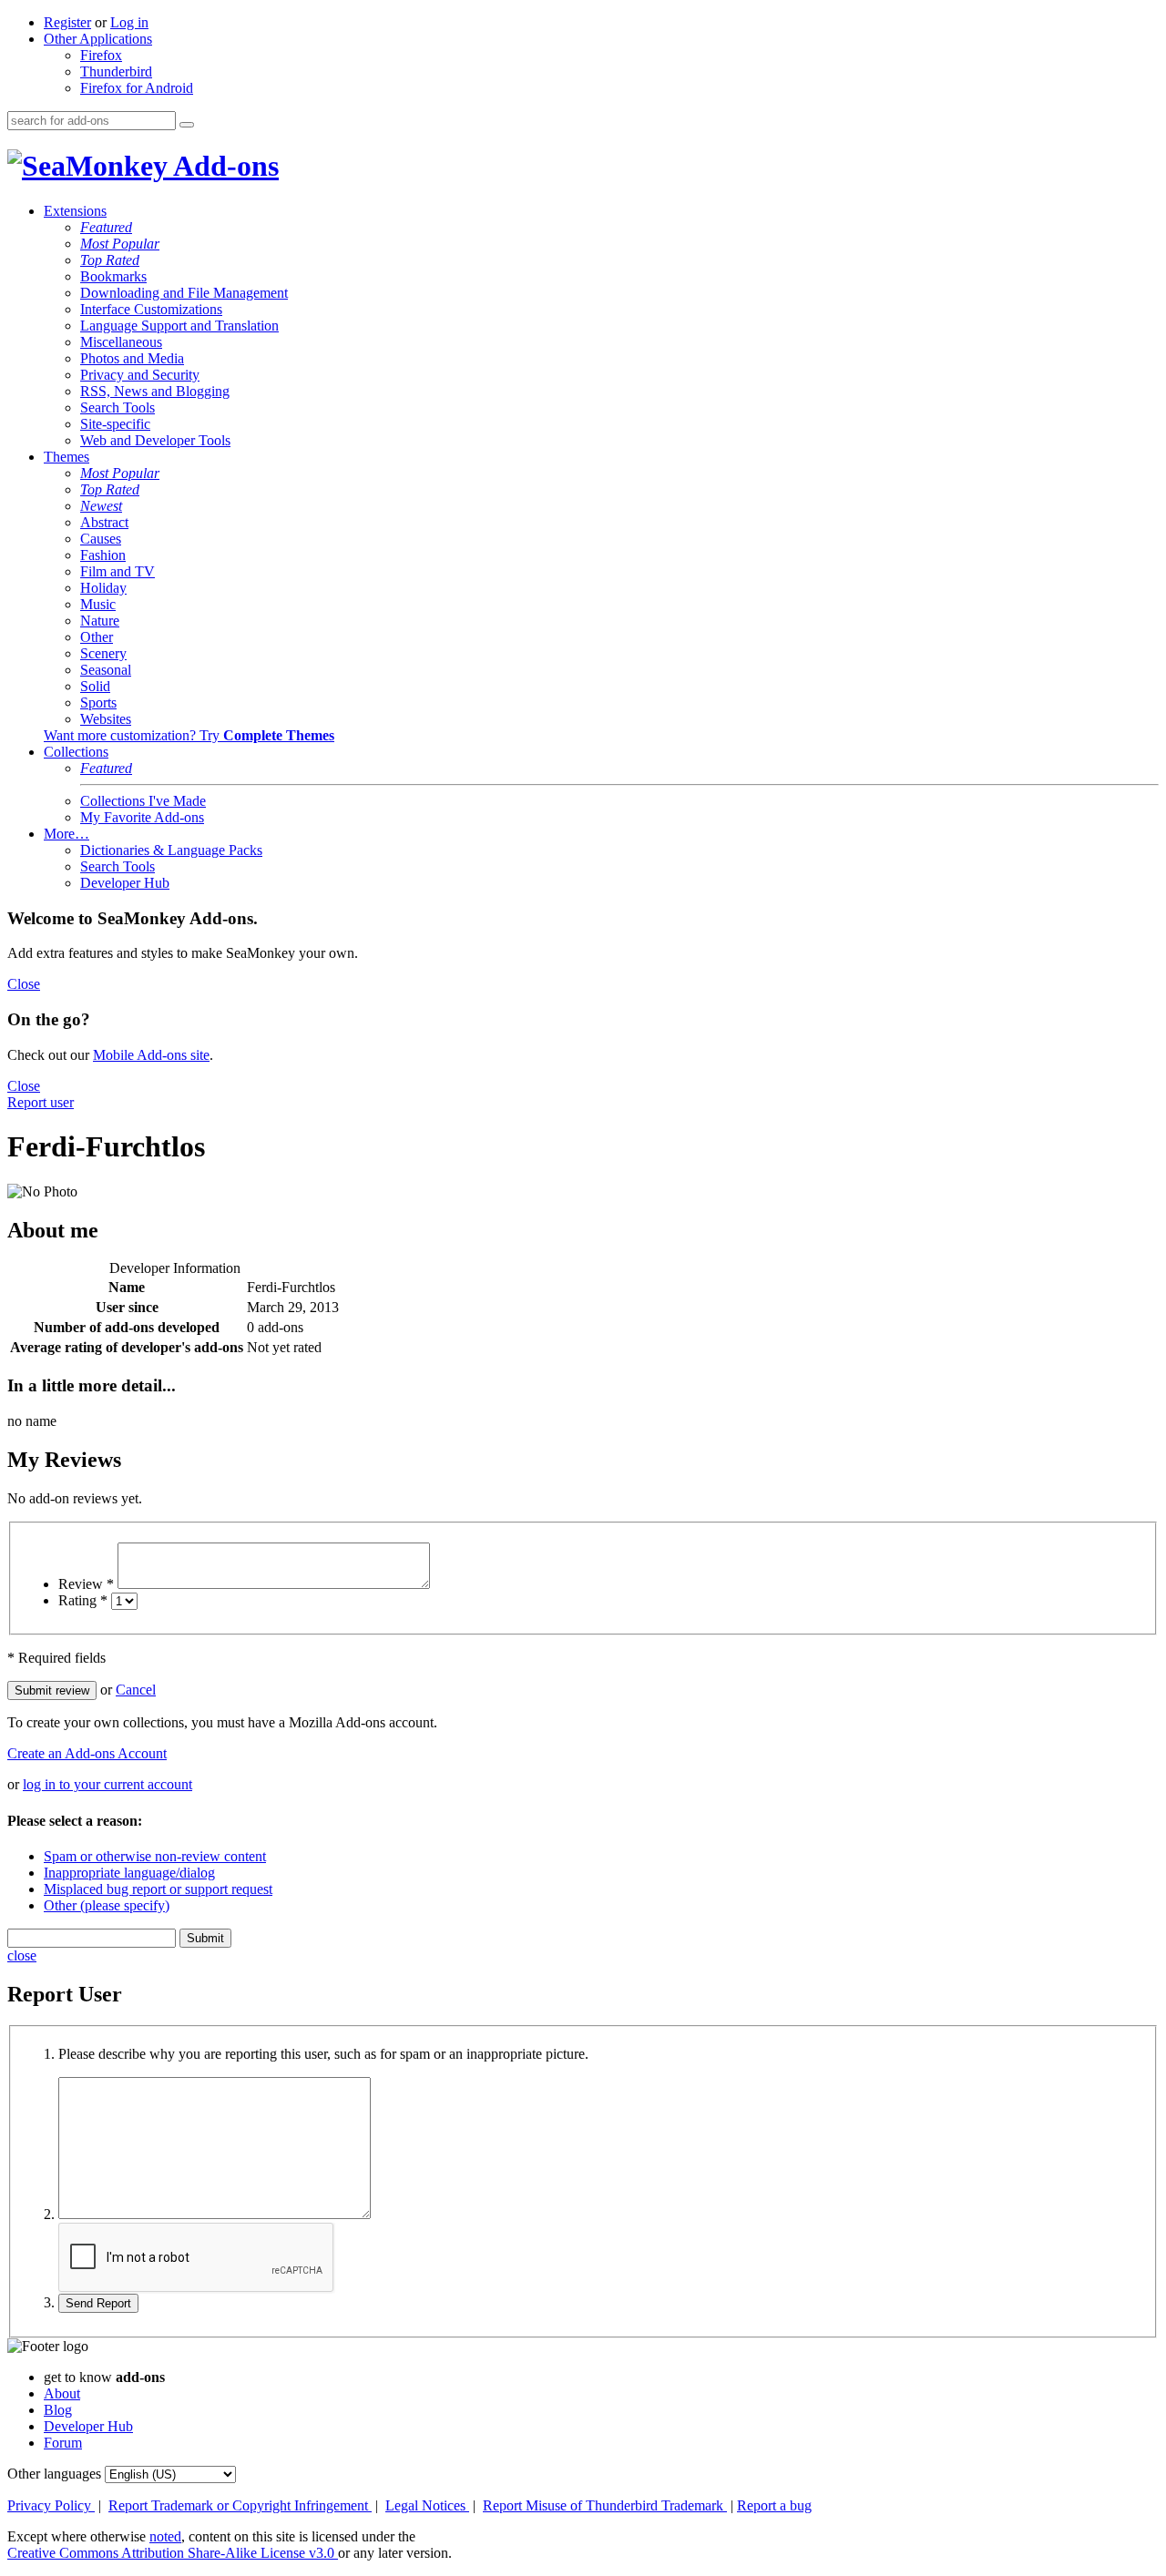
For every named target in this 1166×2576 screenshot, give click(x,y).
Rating (83, 1600)
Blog (58, 2410)
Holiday (103, 588)
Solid (95, 686)
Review (86, 1584)
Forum (63, 2443)
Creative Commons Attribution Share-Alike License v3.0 (173, 2553)
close (22, 1955)
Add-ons (223, 166)
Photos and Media (132, 358)
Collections (76, 752)
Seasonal (106, 670)
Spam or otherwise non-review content (155, 1856)
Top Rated (110, 260)
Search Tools (118, 407)
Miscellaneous (121, 342)
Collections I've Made (143, 801)
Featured (106, 227)
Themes (66, 457)
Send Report (98, 2303)
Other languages (54, 2474)
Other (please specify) (107, 1905)
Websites (106, 719)
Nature (100, 621)
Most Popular (120, 244)
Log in (129, 22)
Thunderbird (116, 71)
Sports (98, 703)
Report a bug (774, 2505)
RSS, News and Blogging (155, 391)
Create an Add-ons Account (87, 1753)
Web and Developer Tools (155, 440)
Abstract (104, 522)
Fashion (103, 555)
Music (98, 604)
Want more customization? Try (189, 735)
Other (97, 637)
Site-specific (115, 424)
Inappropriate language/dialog (129, 1873)
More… (66, 834)
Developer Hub (125, 883)
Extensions (75, 211)
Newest (101, 506)
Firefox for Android (137, 88)
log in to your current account (107, 1784)
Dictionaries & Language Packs (171, 850)
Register (67, 22)
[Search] (187, 125)
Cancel (136, 1690)
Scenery (103, 653)
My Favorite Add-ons (142, 817)
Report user (41, 1102)
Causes (101, 539)
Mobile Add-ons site (151, 1055)
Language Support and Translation (179, 326)
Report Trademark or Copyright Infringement (240, 2505)
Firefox (101, 55)
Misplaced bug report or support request (158, 1889)
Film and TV (118, 571)
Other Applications (98, 39)
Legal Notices (427, 2505)
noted (165, 2536)
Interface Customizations (151, 309)
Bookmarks (113, 276)
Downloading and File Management (184, 293)
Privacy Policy (51, 2505)
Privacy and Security (140, 375)
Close (24, 984)
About (62, 2393)
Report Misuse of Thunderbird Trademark (605, 2505)
